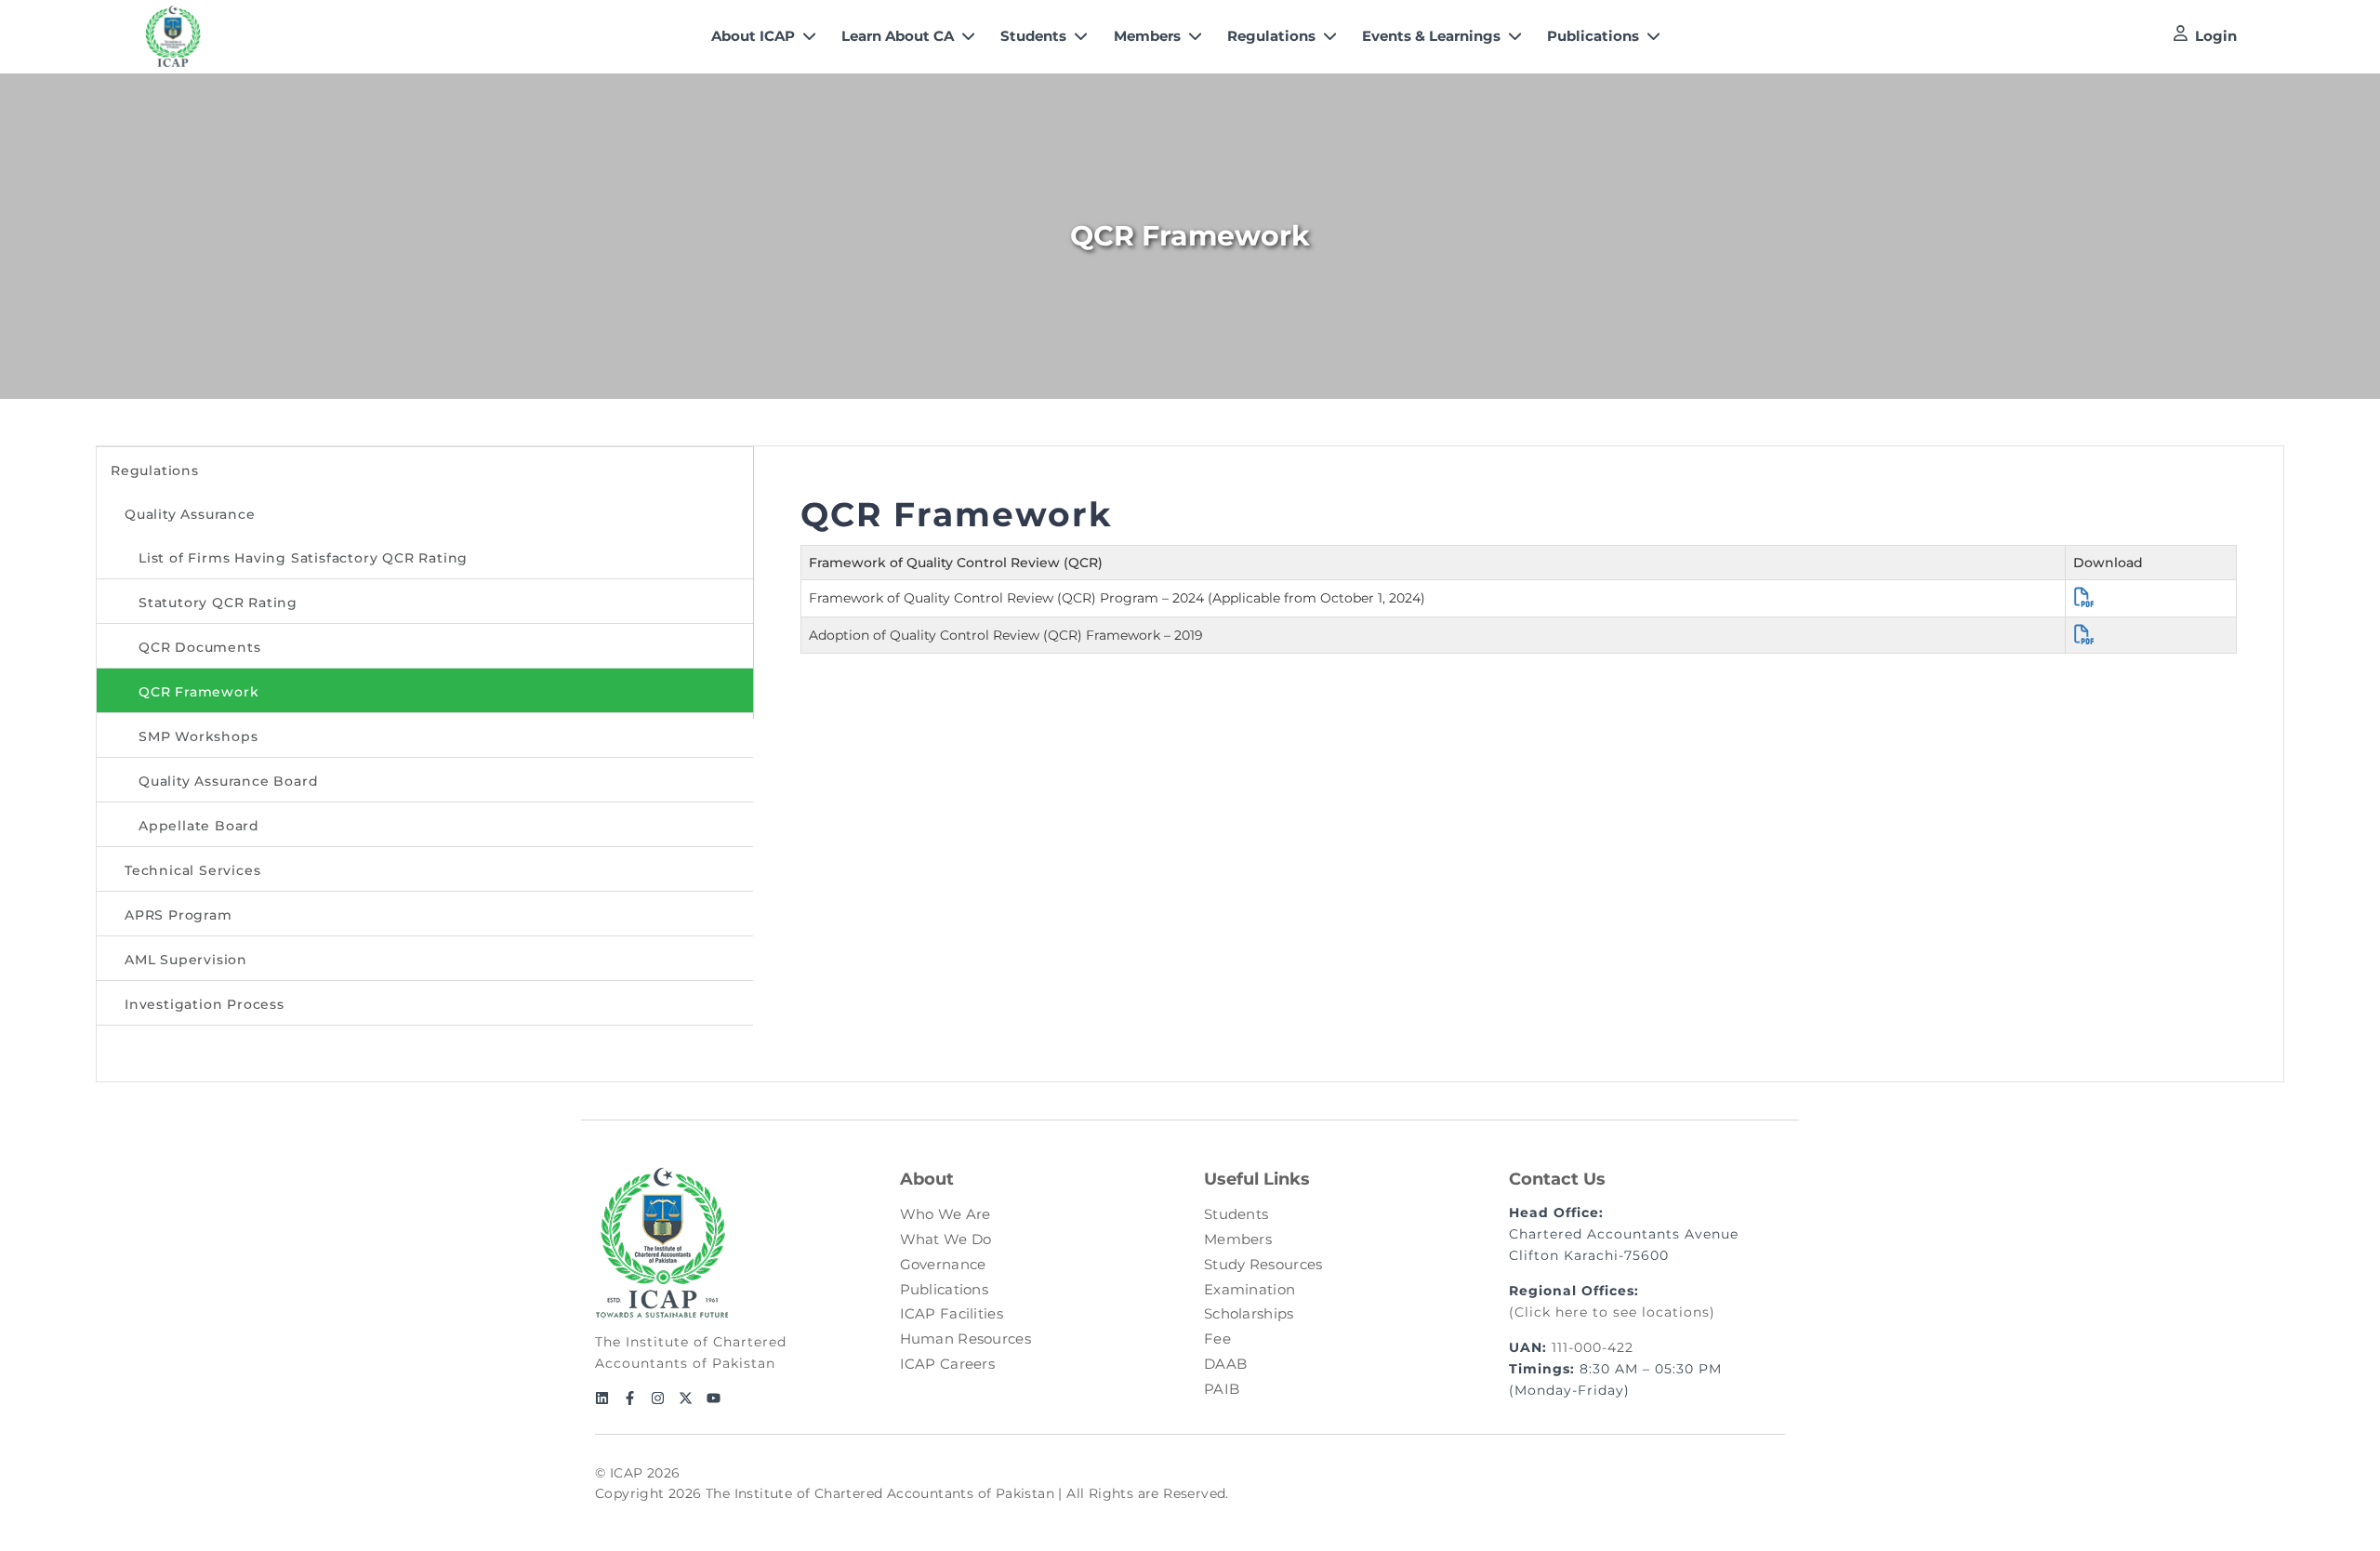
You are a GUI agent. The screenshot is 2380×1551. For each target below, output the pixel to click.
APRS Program (178, 915)
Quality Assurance (190, 514)
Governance (943, 1264)
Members (1238, 1239)
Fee (1217, 1339)
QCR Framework (198, 692)
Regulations (155, 471)
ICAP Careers (948, 1364)
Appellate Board (199, 826)
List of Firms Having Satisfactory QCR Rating (303, 558)
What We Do (946, 1239)
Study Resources (1263, 1264)
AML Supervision (186, 960)
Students (1236, 1214)
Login (2216, 36)
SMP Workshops (198, 736)
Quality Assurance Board (228, 781)
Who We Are (945, 1214)
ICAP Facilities (952, 1313)
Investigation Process (205, 1004)
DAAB (1225, 1364)
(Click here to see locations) (1612, 1312)
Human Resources (966, 1339)
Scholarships (1249, 1313)
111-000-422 (1593, 1347)
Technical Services (192, 870)
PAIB (1222, 1389)
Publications (945, 1289)
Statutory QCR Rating (218, 603)
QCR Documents (199, 647)
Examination (1249, 1289)
